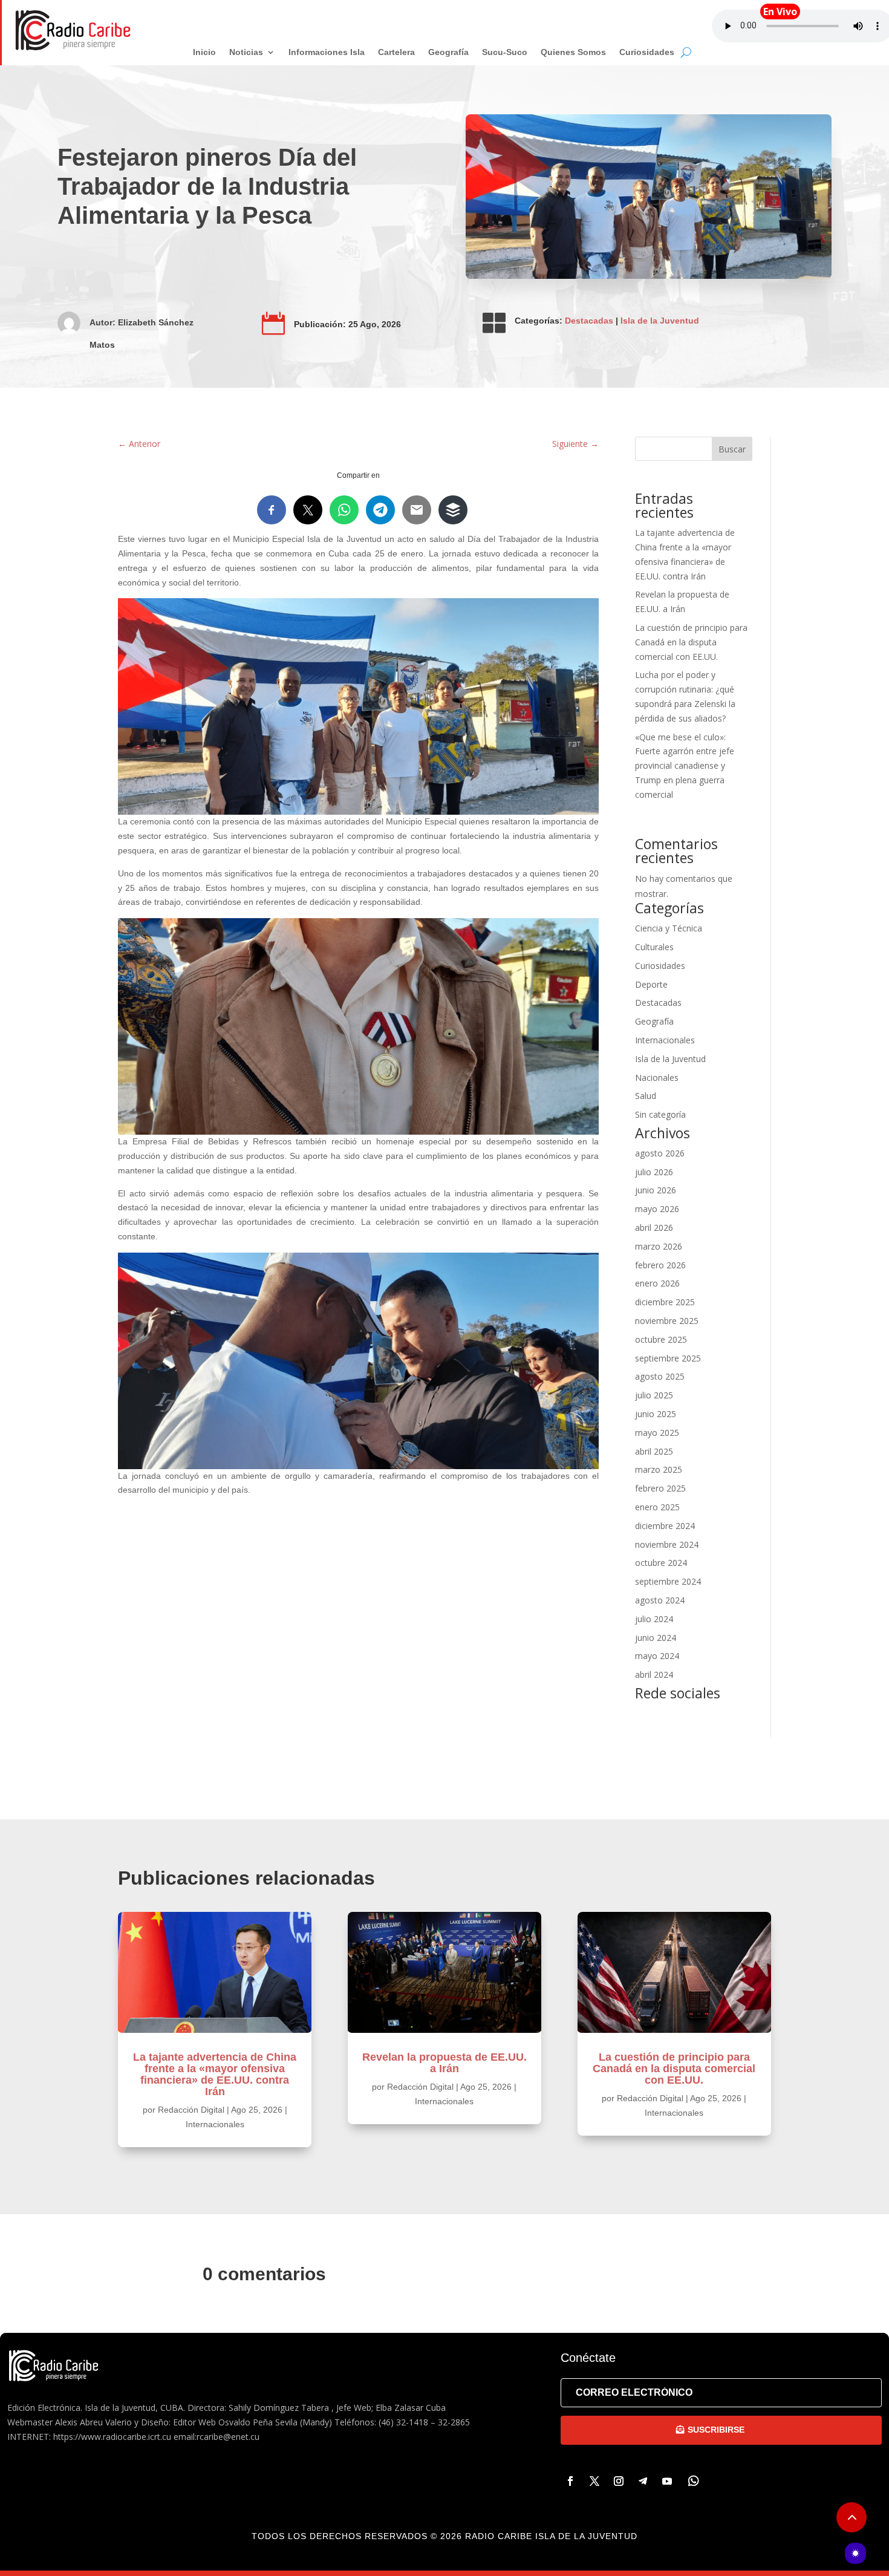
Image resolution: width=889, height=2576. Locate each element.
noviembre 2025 (667, 1321)
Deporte (651, 984)
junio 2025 (656, 1414)
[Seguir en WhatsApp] (694, 2481)
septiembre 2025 (668, 1358)
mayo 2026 (657, 1209)
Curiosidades (660, 966)
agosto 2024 (660, 1600)
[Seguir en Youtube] (667, 2481)
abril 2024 (654, 1674)
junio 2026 (656, 1190)
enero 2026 (657, 1283)
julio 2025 (654, 1395)
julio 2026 (654, 1172)
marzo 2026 (659, 1246)
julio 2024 (654, 1619)
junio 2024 (656, 1638)
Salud (646, 1096)
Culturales (654, 947)
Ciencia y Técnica (669, 928)
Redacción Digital (191, 2110)
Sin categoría (660, 1114)
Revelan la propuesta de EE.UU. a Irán (444, 2063)
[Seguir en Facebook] (570, 2481)
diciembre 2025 (665, 1302)
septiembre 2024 (668, 1581)
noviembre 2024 (667, 1544)
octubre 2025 (661, 1339)
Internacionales (665, 1040)
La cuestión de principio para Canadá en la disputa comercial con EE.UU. (691, 642)
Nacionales (657, 1078)
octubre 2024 (661, 1563)
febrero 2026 (660, 1265)
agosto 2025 (660, 1376)
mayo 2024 (657, 1656)
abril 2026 (654, 1228)
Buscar (732, 449)
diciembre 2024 (665, 1526)
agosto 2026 (660, 1153)
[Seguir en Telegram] (643, 2481)
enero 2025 (657, 1507)
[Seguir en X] (594, 2481)
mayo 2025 (657, 1433)
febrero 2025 (660, 1488)
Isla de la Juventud (660, 321)
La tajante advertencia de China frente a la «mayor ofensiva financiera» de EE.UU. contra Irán (215, 2074)
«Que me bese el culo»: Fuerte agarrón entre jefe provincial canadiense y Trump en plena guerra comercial (685, 766)
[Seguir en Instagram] (619, 2481)
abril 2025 (654, 1451)
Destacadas (589, 321)
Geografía (654, 1021)
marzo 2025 (659, 1469)
